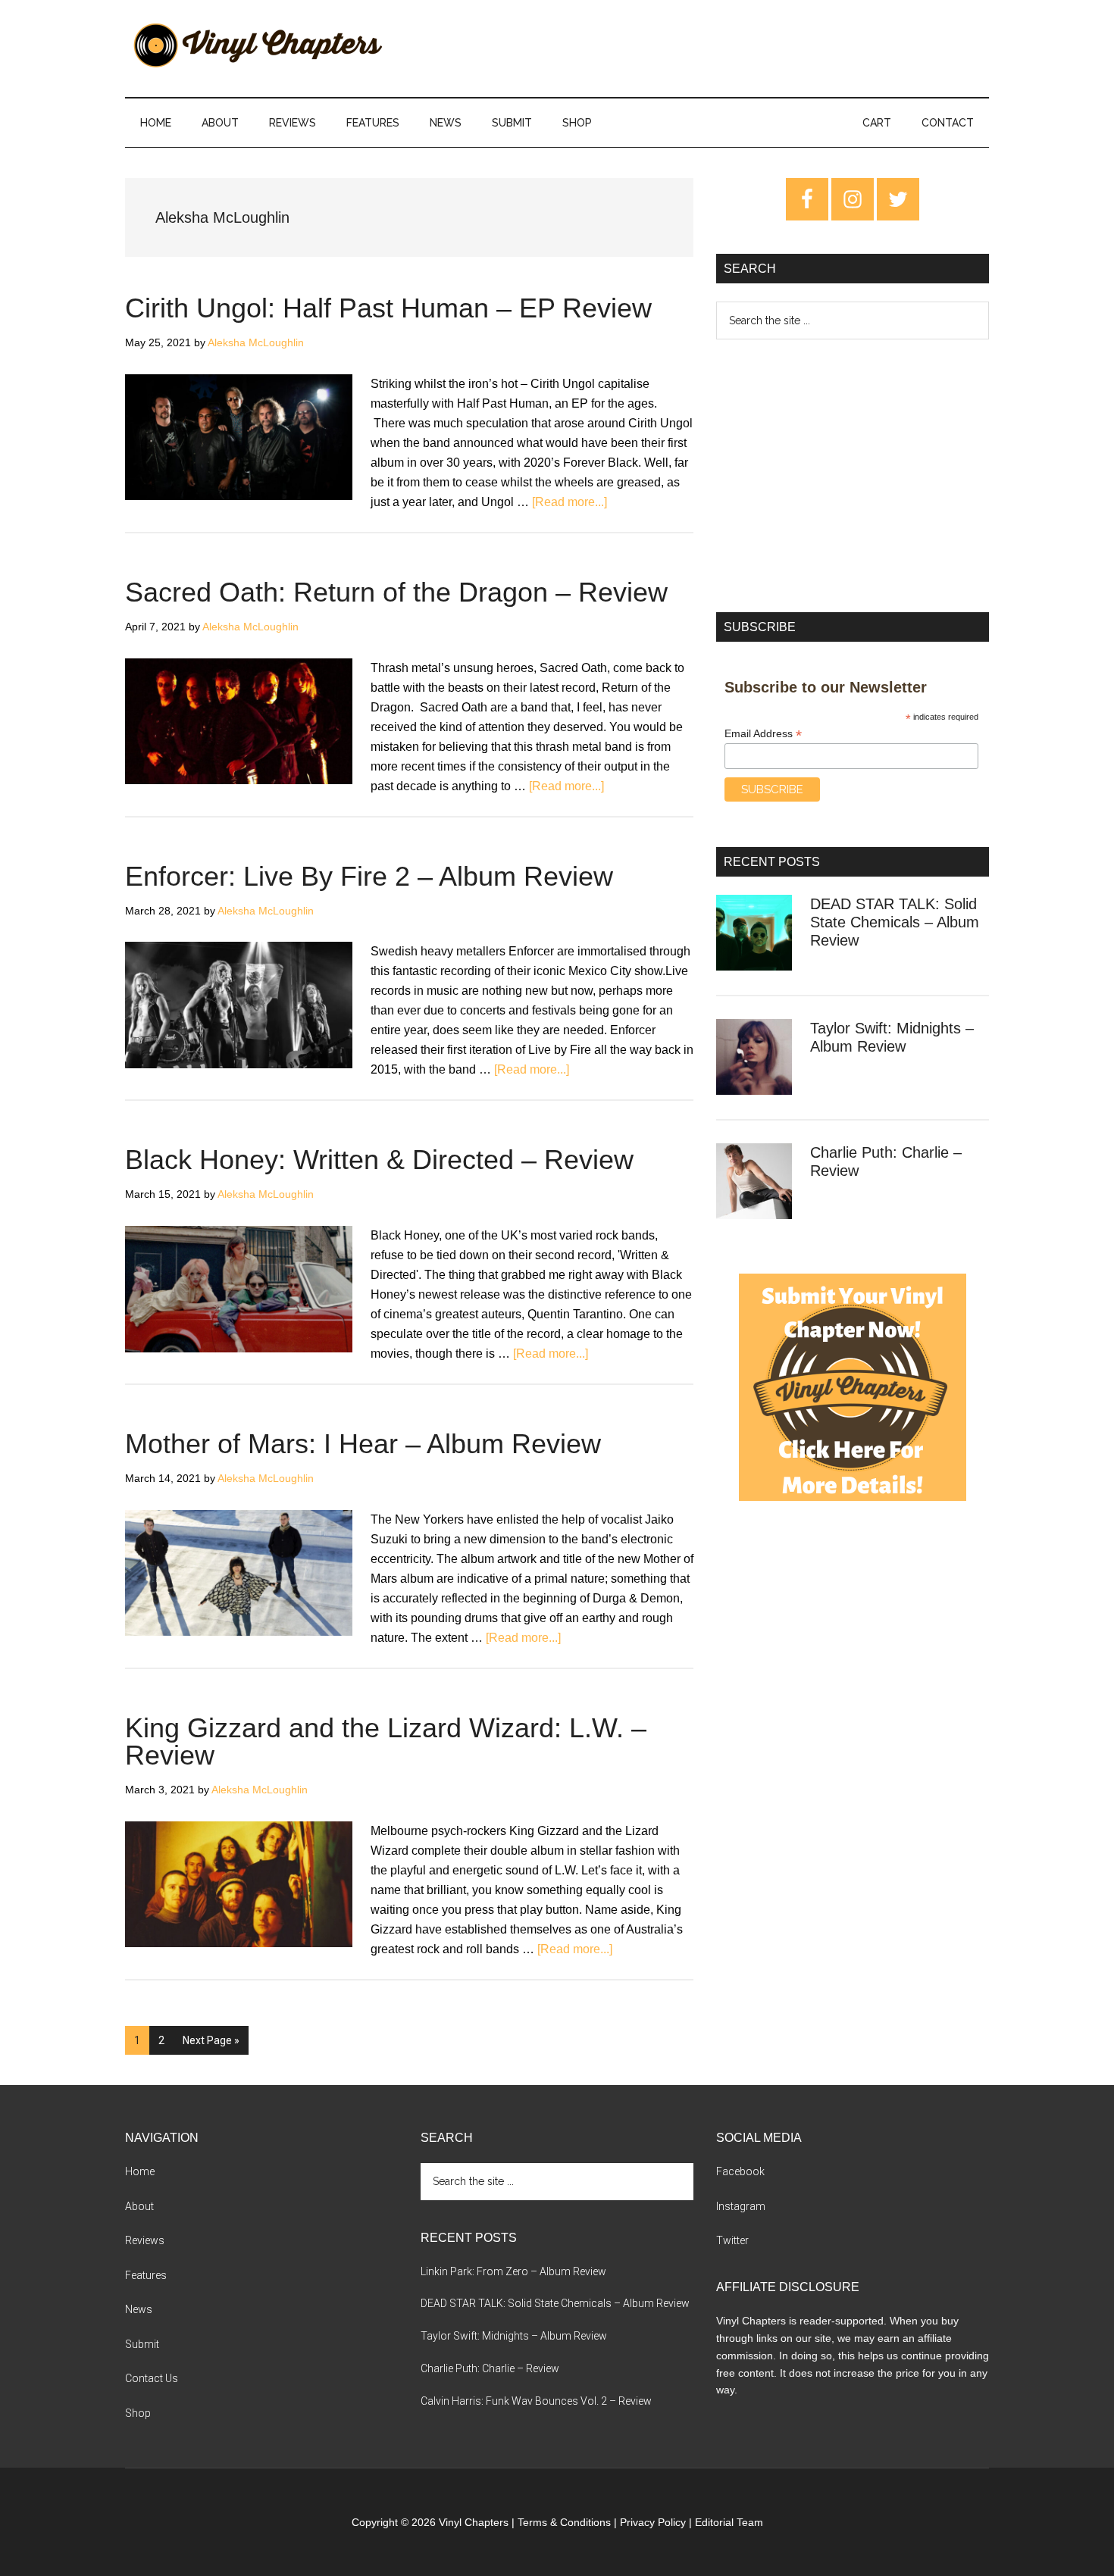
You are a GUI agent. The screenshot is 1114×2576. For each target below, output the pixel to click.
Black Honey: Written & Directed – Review (379, 1160)
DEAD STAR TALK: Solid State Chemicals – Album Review (895, 922)
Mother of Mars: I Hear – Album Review (363, 1444)
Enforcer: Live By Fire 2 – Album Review (369, 876)
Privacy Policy (653, 2522)
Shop (138, 2413)
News (139, 2309)
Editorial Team (729, 2522)
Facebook (740, 2171)
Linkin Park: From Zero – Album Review (513, 2271)
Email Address (763, 734)
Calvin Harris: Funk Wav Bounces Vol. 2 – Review (536, 2401)
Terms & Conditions (564, 2522)
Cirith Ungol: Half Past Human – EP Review (388, 308)
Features (146, 2275)
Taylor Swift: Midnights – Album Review (514, 2336)
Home (140, 2171)
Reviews (145, 2240)
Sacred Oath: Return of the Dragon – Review (396, 592)
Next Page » (211, 2045)
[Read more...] (570, 502)
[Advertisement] (853, 476)
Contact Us (152, 2378)
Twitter (732, 2240)
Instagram (741, 2206)
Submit (142, 2344)
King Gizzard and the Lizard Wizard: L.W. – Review (386, 1741)
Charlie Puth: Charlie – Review (490, 2368)
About (139, 2206)
